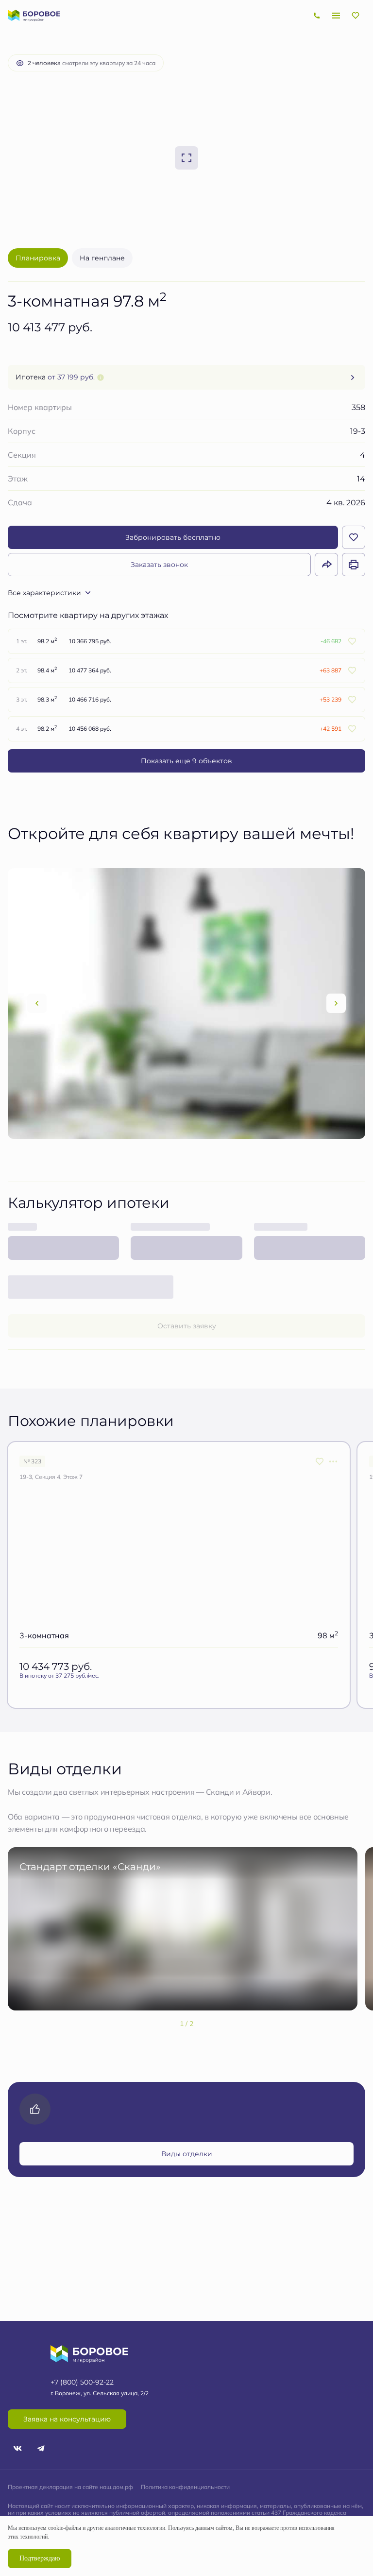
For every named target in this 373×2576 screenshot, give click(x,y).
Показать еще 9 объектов (186, 761)
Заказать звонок (159, 564)
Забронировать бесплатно (173, 537)
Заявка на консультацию (67, 2419)
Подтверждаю (40, 2558)
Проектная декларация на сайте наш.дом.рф (70, 2487)
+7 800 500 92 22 (317, 16)
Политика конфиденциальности (185, 2487)
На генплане (102, 258)
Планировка (38, 258)
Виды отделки (187, 2154)
